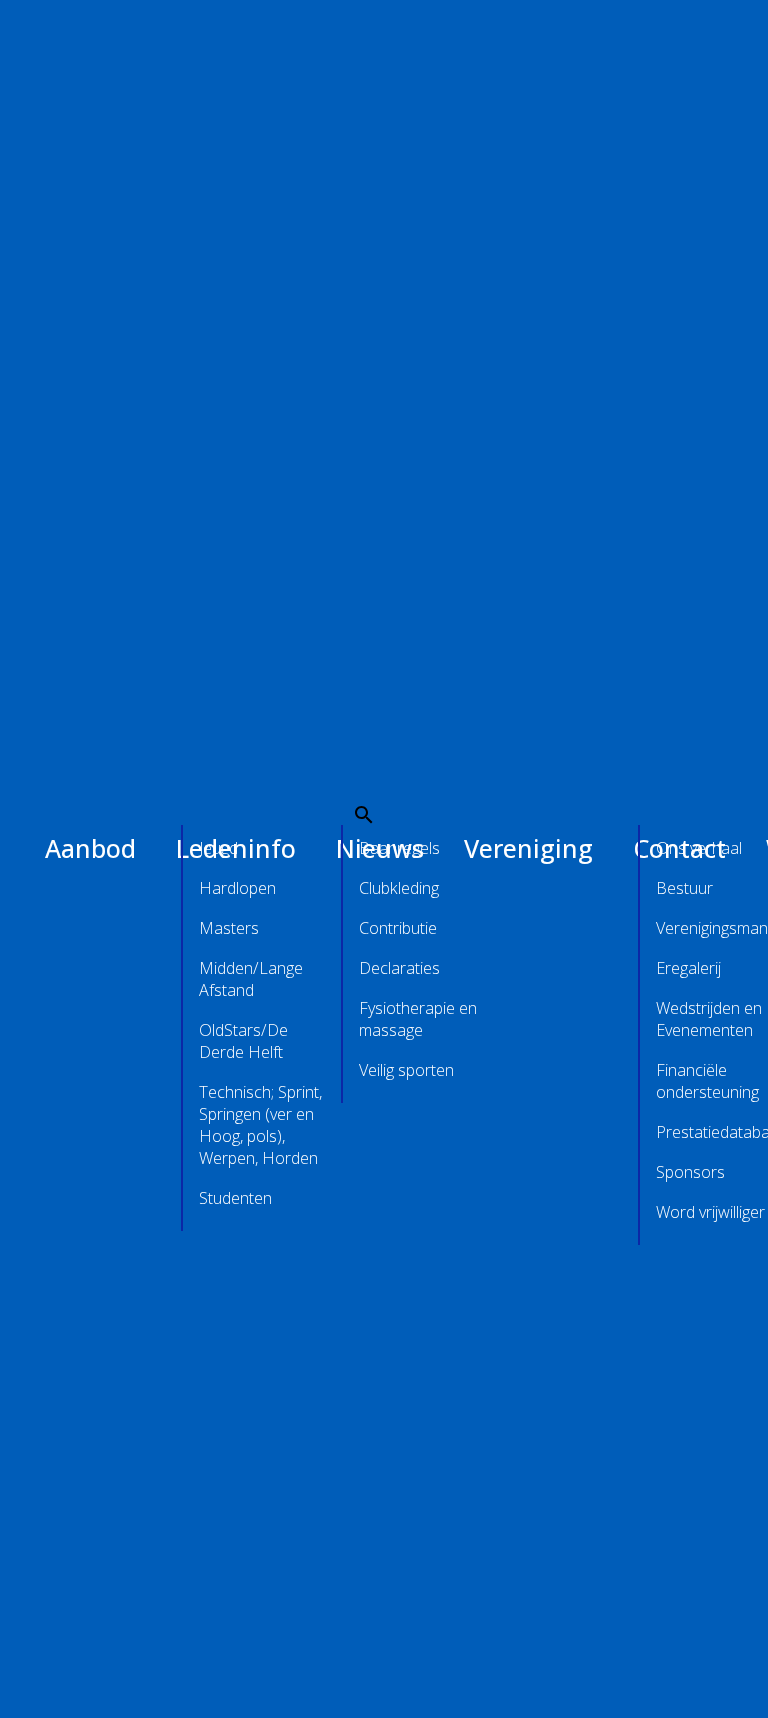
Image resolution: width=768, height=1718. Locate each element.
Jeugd (218, 848)
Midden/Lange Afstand (251, 979)
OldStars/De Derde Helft (243, 1041)
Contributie (398, 928)
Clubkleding (399, 888)
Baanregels (399, 848)
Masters (229, 928)
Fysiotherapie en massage (418, 1019)
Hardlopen (237, 888)
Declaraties (399, 968)
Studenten (235, 1198)
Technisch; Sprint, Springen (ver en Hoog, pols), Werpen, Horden (260, 1125)
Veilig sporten (406, 1070)
